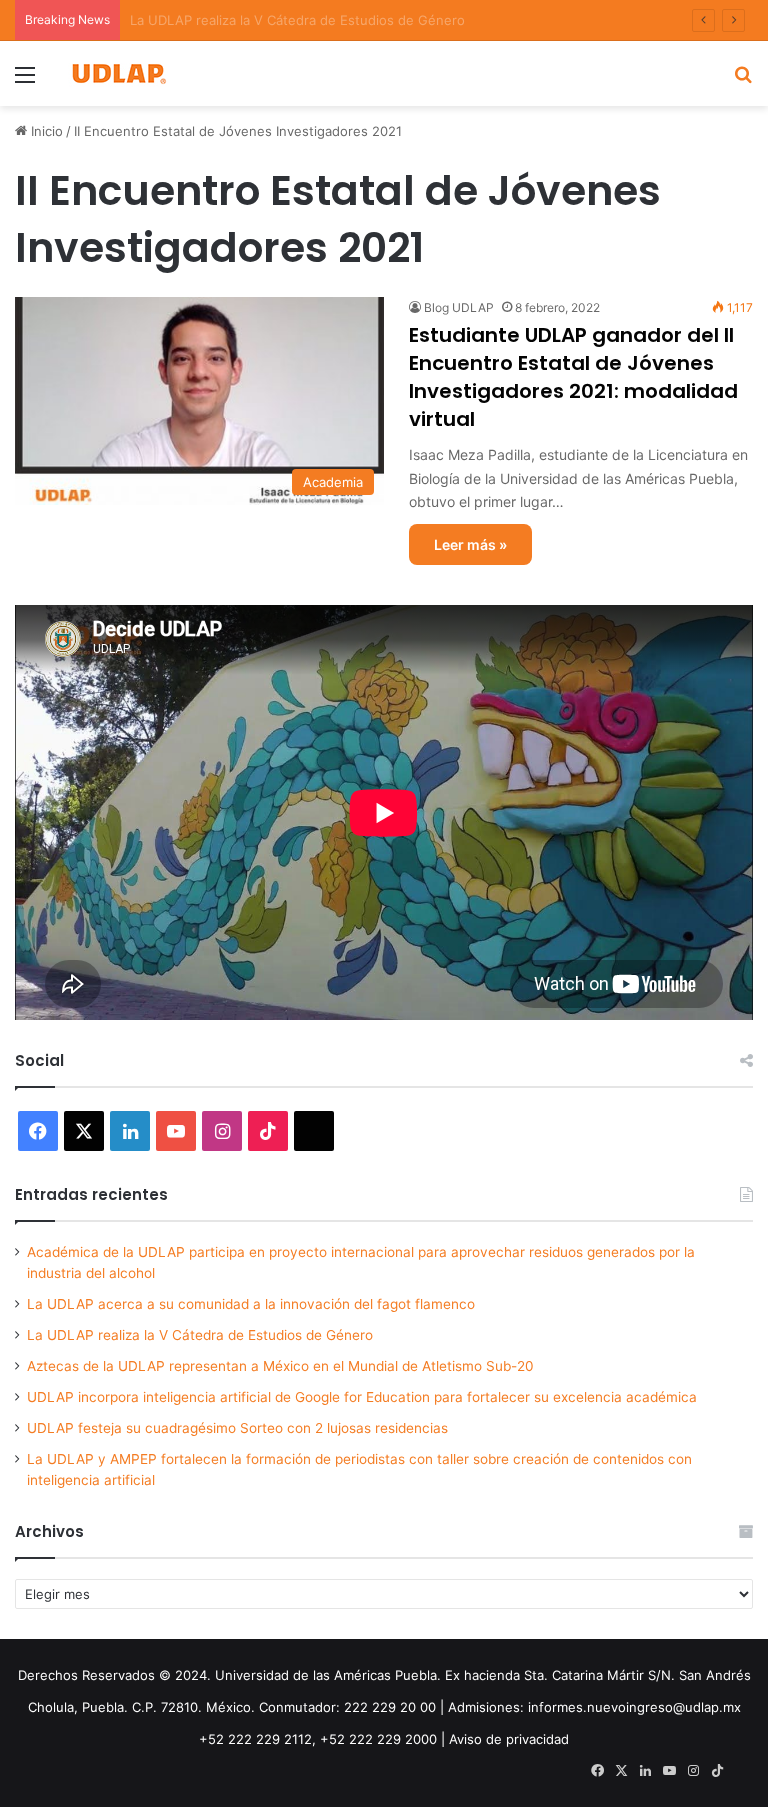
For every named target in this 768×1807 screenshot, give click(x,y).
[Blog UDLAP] (118, 73)
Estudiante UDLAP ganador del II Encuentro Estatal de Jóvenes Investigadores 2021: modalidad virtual (573, 377)
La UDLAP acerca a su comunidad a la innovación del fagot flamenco (251, 1304)
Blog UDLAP (459, 307)
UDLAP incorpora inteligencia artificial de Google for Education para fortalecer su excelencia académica (362, 1397)
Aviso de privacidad (509, 1739)
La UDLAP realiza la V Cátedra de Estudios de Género (200, 1335)
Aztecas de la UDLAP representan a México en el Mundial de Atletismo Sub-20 (280, 1366)
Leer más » (470, 544)
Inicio (45, 131)
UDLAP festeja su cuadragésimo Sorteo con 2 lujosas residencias (237, 1428)
